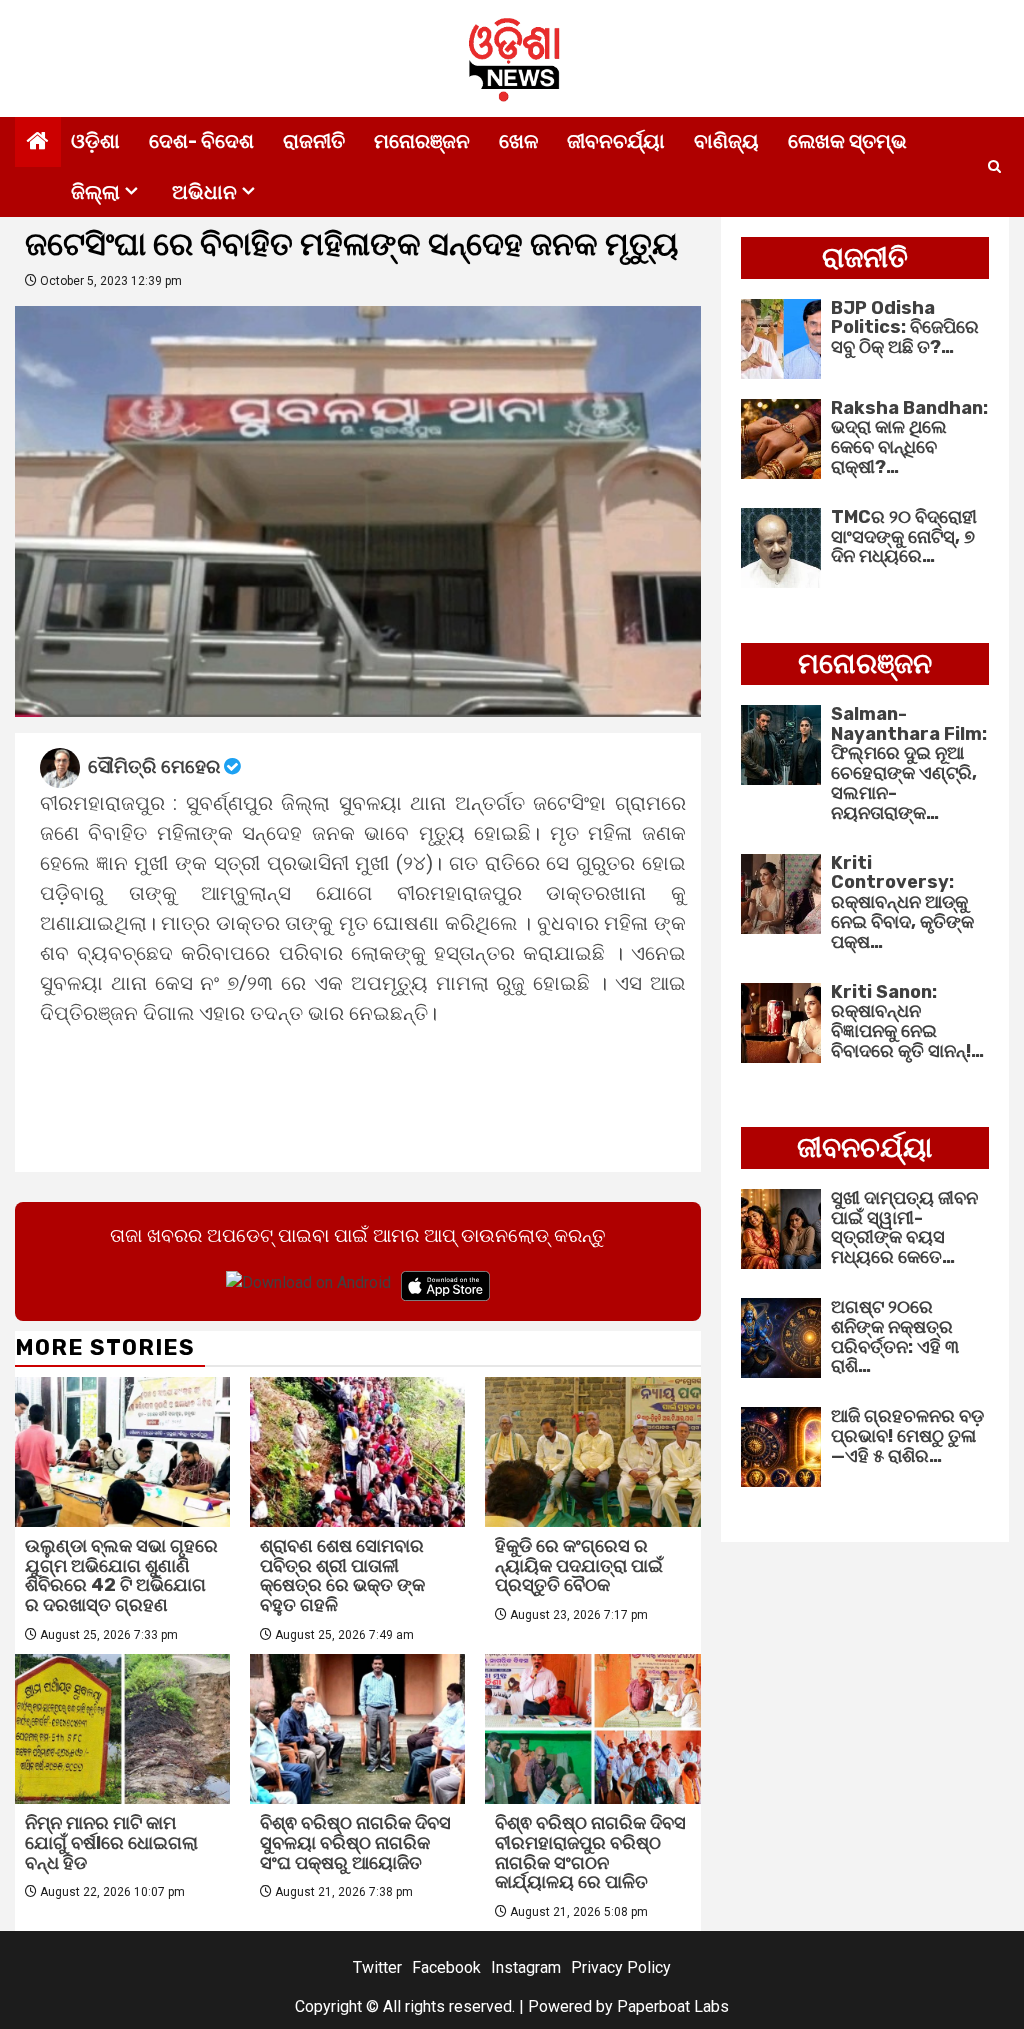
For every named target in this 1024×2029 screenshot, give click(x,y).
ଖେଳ (518, 141)
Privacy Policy (621, 1967)
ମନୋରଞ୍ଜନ (422, 141)
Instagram (526, 1967)
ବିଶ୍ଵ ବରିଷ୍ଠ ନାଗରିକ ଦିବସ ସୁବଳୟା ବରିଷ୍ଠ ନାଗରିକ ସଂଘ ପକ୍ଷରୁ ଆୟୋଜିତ (355, 1843)
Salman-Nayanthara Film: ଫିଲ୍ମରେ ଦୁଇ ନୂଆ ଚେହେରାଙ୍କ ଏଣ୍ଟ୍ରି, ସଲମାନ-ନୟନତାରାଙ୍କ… (909, 763)
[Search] (994, 167)
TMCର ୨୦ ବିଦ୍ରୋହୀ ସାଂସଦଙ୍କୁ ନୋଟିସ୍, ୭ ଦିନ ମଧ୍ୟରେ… (904, 537)
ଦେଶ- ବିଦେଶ (201, 141)
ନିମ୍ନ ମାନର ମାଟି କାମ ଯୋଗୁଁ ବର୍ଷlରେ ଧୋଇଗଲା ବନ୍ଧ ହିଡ (111, 1843)
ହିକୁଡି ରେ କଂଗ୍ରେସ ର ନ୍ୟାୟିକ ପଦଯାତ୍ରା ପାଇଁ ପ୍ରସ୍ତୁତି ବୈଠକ (579, 1566)
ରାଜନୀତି (314, 141)
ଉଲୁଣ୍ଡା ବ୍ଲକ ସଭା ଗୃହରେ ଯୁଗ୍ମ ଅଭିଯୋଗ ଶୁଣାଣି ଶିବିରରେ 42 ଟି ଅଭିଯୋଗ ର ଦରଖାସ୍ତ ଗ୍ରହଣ (121, 1575)
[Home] (38, 143)
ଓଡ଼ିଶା (95, 141)
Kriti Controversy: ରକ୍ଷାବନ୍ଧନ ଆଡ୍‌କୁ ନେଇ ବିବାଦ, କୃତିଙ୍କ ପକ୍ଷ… (902, 902)
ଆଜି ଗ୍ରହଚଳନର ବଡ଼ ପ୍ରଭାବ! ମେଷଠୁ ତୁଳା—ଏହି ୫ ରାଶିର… (907, 1436)
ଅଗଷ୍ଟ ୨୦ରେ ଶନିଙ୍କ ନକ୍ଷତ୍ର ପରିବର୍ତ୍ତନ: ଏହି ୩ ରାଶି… (895, 1336)
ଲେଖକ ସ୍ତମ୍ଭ (847, 141)
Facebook (446, 1967)
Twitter (377, 1967)
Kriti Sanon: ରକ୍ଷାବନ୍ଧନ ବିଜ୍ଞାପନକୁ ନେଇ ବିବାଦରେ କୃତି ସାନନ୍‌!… (907, 1021)
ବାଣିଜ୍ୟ (726, 141)
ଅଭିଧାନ (204, 192)
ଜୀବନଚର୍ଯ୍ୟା (616, 141)
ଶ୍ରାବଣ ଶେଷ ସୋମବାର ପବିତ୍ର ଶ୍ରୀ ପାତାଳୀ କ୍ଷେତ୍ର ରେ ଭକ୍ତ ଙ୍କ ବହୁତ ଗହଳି (342, 1575)
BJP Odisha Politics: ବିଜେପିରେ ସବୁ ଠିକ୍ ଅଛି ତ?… (905, 328)
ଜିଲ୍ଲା (95, 192)
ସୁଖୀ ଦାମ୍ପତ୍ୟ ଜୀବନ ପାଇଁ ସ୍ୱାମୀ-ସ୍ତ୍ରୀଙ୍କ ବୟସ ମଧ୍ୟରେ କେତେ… (904, 1227)
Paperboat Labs (673, 2006)
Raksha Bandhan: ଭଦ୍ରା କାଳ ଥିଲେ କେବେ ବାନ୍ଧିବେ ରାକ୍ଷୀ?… (909, 437)
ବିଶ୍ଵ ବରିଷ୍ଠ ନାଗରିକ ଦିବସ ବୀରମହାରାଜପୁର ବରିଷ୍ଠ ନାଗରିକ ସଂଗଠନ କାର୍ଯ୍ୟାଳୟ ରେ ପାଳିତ (590, 1852)
